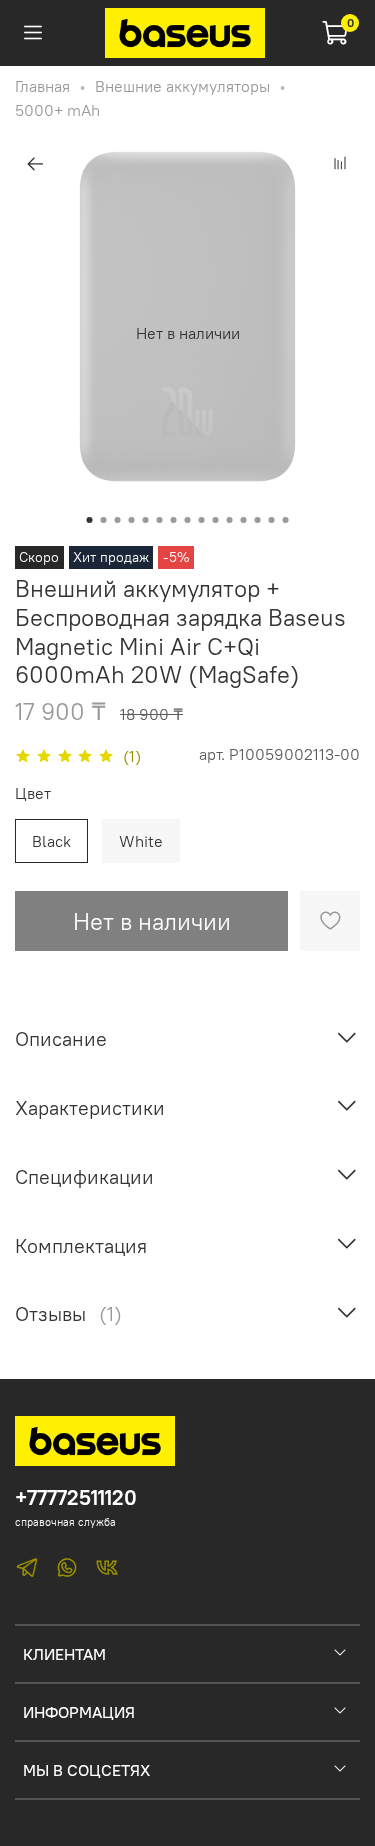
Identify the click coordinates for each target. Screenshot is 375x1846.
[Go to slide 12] (244, 520)
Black (51, 841)
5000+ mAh (57, 110)
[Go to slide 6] (160, 520)
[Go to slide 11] (230, 520)
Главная (42, 86)
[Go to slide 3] (118, 520)
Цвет (33, 793)
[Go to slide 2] (104, 520)
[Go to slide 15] (286, 520)
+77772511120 (76, 1497)
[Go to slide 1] (90, 520)
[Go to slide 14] (272, 520)
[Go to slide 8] (188, 520)
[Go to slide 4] (132, 520)
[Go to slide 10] (216, 520)
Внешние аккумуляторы (182, 86)
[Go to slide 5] (146, 520)
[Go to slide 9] (202, 520)
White (141, 841)
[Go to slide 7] (174, 520)
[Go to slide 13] (258, 520)
